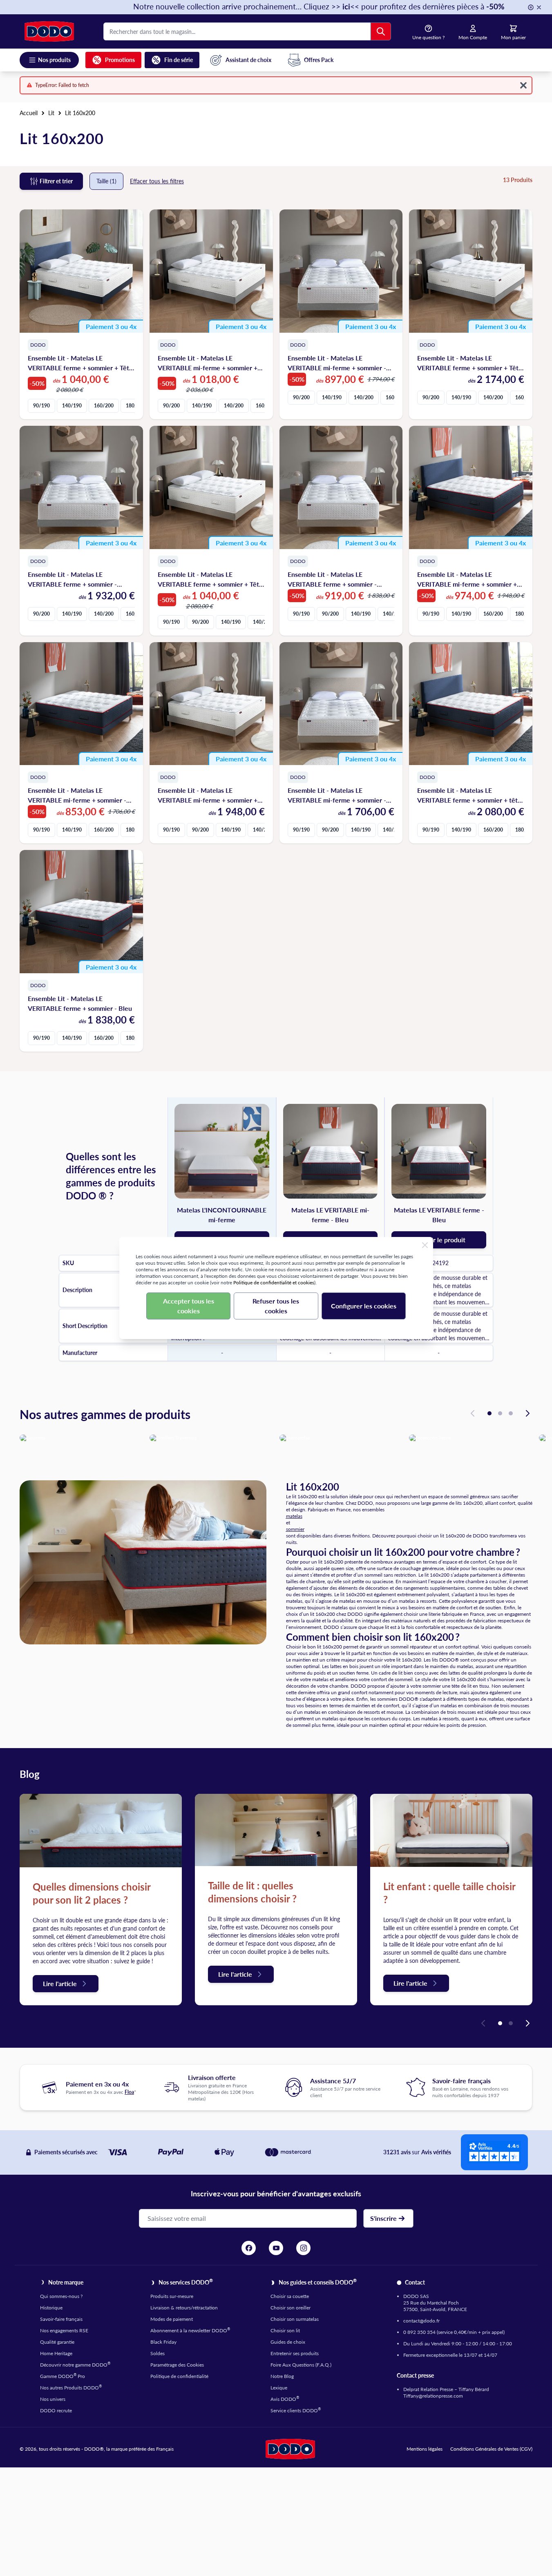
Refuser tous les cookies (276, 1306)
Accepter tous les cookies (189, 1306)
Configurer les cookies (364, 1306)
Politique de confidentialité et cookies (274, 1282)
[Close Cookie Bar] (425, 1245)
